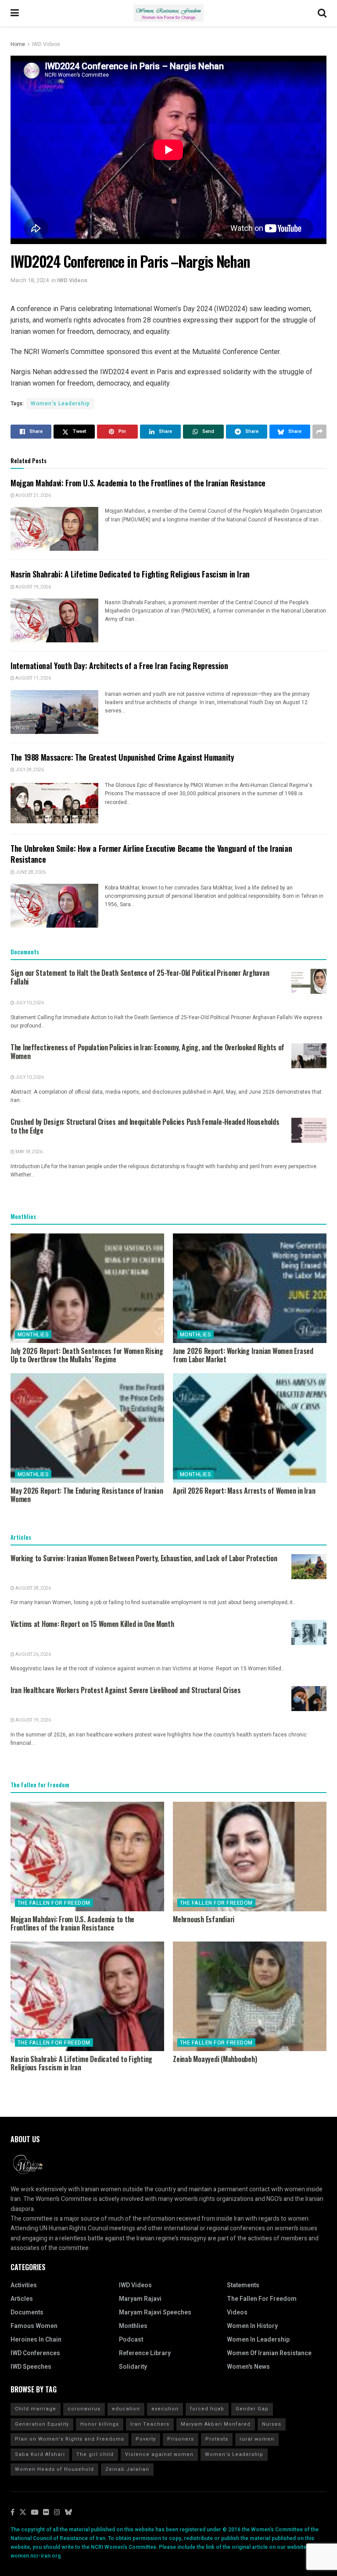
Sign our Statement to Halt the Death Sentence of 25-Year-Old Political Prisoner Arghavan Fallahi (140, 977)
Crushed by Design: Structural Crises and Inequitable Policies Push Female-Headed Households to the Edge (145, 1126)
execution (165, 2409)
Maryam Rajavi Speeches (155, 2312)
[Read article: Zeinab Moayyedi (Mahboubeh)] (250, 1996)
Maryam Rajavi (140, 2299)
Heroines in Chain (36, 2340)
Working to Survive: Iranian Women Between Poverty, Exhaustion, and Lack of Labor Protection (144, 1558)
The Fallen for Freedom (54, 1903)
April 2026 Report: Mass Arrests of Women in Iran (244, 1491)
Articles (22, 2299)
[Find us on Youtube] (35, 2513)
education (126, 2409)
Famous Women (34, 2326)
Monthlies (33, 1335)
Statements (243, 2285)
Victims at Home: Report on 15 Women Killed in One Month (92, 1624)
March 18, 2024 (30, 280)
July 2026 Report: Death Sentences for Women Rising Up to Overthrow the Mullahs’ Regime (87, 1355)
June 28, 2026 (30, 872)
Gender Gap (252, 2409)
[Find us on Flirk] (46, 2513)
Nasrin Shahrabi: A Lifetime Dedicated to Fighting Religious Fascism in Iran (130, 574)
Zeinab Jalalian (127, 2469)
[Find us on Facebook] (13, 2513)
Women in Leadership (258, 2340)
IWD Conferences (35, 2353)
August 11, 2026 (33, 678)
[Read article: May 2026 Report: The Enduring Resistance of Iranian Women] (87, 1428)
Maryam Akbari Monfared (216, 2424)
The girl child (95, 2454)
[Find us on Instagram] (57, 2513)
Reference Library (145, 2353)
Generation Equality (42, 2424)
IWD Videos (46, 44)
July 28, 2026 (29, 770)
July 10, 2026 (29, 1003)
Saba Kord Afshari (40, 2454)
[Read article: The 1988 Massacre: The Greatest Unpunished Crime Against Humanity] (54, 803)
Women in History (252, 2326)
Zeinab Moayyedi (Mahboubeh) (215, 2059)
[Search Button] (322, 13)
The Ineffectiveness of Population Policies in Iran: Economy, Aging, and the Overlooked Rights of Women (147, 1052)
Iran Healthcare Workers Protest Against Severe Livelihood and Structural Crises (126, 1690)
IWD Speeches (31, 2367)
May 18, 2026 (29, 1152)
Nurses (272, 2424)
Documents (27, 2312)
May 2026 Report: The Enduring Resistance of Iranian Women (87, 1495)
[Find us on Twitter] (23, 2513)
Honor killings (100, 2424)
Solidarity (133, 2367)
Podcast (131, 2340)
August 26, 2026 (33, 1655)
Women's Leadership (60, 404)
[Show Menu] (15, 13)
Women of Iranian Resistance (269, 2353)
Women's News (248, 2367)
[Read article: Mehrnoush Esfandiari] (250, 1857)
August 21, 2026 (33, 496)
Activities (24, 2285)
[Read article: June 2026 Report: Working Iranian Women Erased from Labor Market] (250, 1288)
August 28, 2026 (33, 1588)
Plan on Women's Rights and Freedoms (70, 2439)
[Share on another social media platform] (319, 432)
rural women (257, 2439)
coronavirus (84, 2409)
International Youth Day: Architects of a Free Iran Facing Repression (119, 666)
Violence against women (159, 2454)
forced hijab (207, 2409)
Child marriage (36, 2409)
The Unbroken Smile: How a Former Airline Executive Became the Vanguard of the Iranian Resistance (151, 854)
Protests (217, 2439)
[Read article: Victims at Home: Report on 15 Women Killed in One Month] (309, 1632)
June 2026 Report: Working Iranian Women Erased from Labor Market (243, 1355)
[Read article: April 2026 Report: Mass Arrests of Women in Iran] (250, 1428)
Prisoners (181, 2439)
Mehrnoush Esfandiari (204, 1919)
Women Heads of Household (54, 2469)
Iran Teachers (150, 2424)
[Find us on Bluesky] (68, 2513)
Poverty (146, 2439)
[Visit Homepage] (168, 13)
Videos (237, 2312)
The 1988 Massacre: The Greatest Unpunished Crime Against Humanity (122, 757)
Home (18, 44)
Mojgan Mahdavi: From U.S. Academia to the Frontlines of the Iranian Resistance (138, 483)
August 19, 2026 (33, 587)
